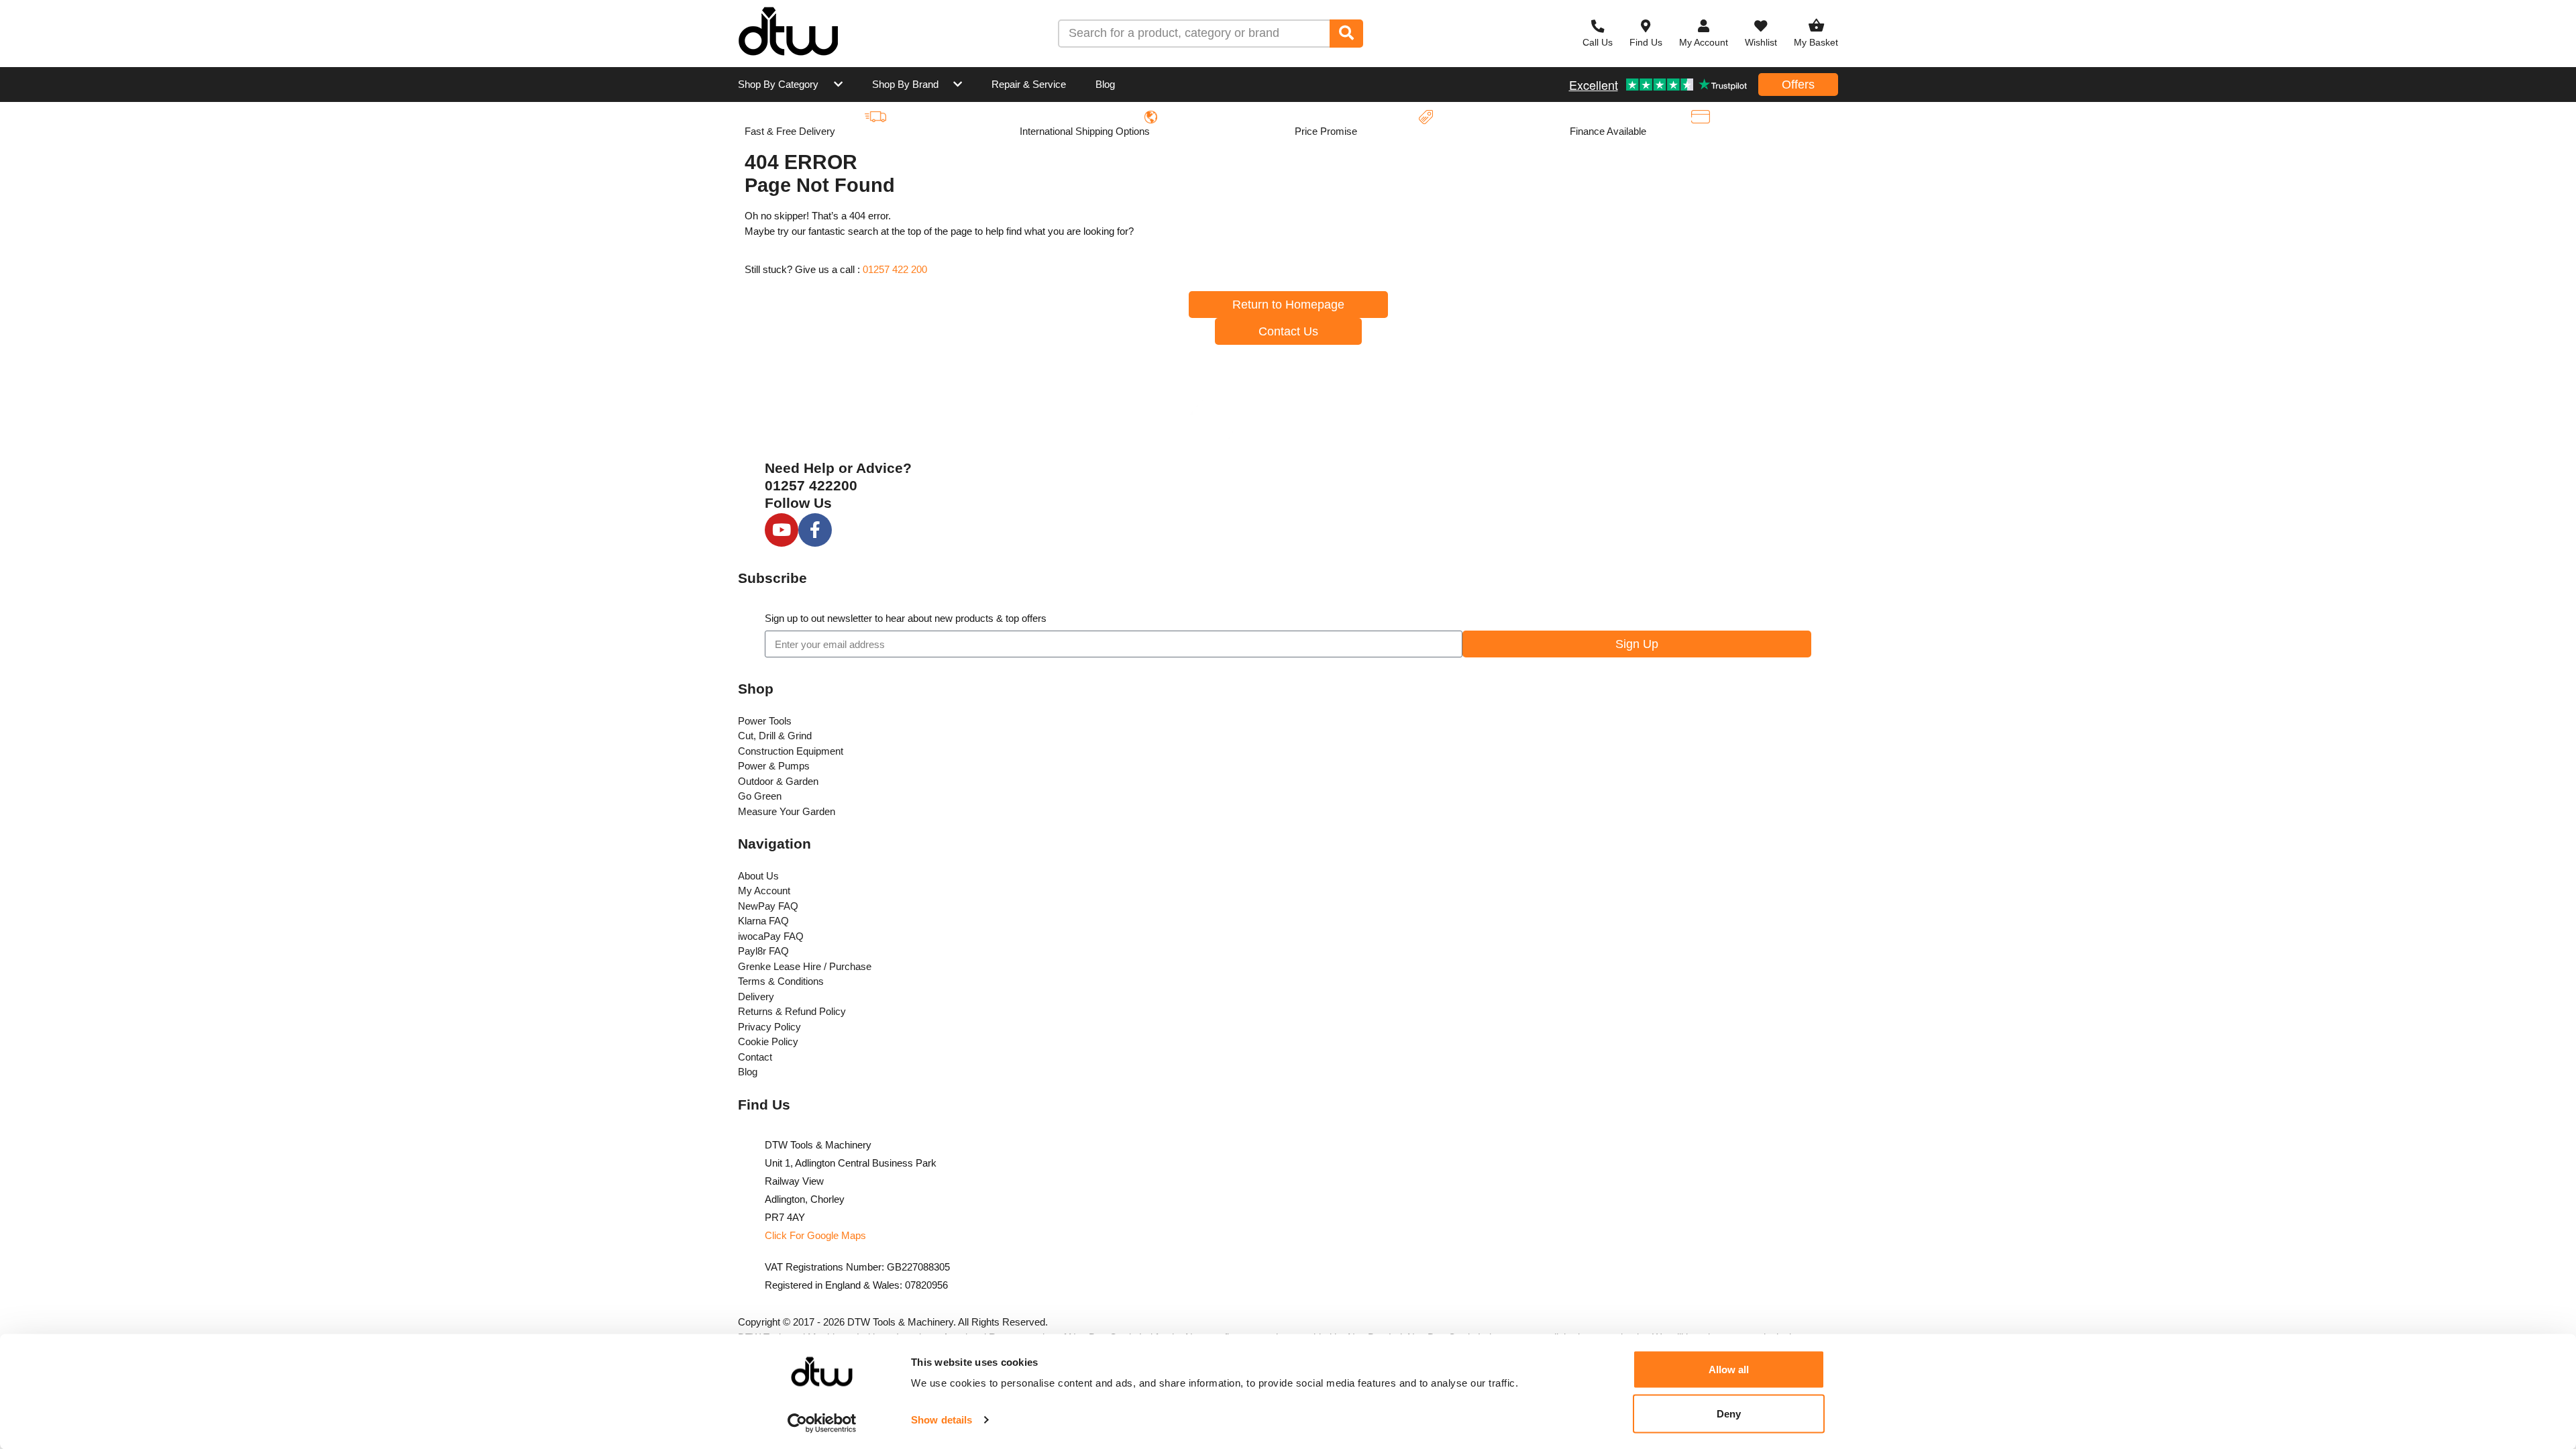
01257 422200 (811, 485)
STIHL (1093, 139)
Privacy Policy (769, 1027)
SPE (778, 326)
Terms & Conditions (781, 981)
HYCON (1718, 139)
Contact (755, 1057)
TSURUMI (1412, 263)
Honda (1405, 202)
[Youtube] (782, 530)
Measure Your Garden (787, 811)
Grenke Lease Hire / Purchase (805, 966)
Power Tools (765, 721)
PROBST (1100, 263)
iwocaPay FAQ (771, 936)
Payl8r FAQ (763, 951)
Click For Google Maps (815, 1235)
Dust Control (1109, 326)
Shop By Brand (905, 84)
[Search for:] (1194, 34)
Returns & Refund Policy (792, 1011)
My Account (764, 891)
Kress (1558, 139)
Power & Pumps (774, 766)
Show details (942, 1420)
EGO (1711, 202)
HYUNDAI (1102, 202)
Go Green (760, 796)
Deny (1729, 1413)
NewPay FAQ (768, 906)
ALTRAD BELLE (1272, 139)
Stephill (941, 326)
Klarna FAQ (763, 921)
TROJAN (944, 139)
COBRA (942, 202)
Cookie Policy (768, 1041)
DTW (780, 139)
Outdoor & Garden (778, 781)
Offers (1798, 85)
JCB (1244, 202)
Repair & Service (1029, 84)
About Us (758, 876)
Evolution (1256, 326)
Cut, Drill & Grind (775, 736)
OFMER (942, 263)
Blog (1105, 84)
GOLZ (1403, 326)
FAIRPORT (1570, 263)
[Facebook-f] (815, 530)
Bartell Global (1576, 202)
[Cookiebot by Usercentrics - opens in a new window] (822, 1423)
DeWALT (1409, 139)
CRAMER (791, 263)
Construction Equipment (791, 751)
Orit (1709, 263)
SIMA (1246, 263)
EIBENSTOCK (801, 202)
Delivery (756, 997)
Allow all (1729, 1370)
